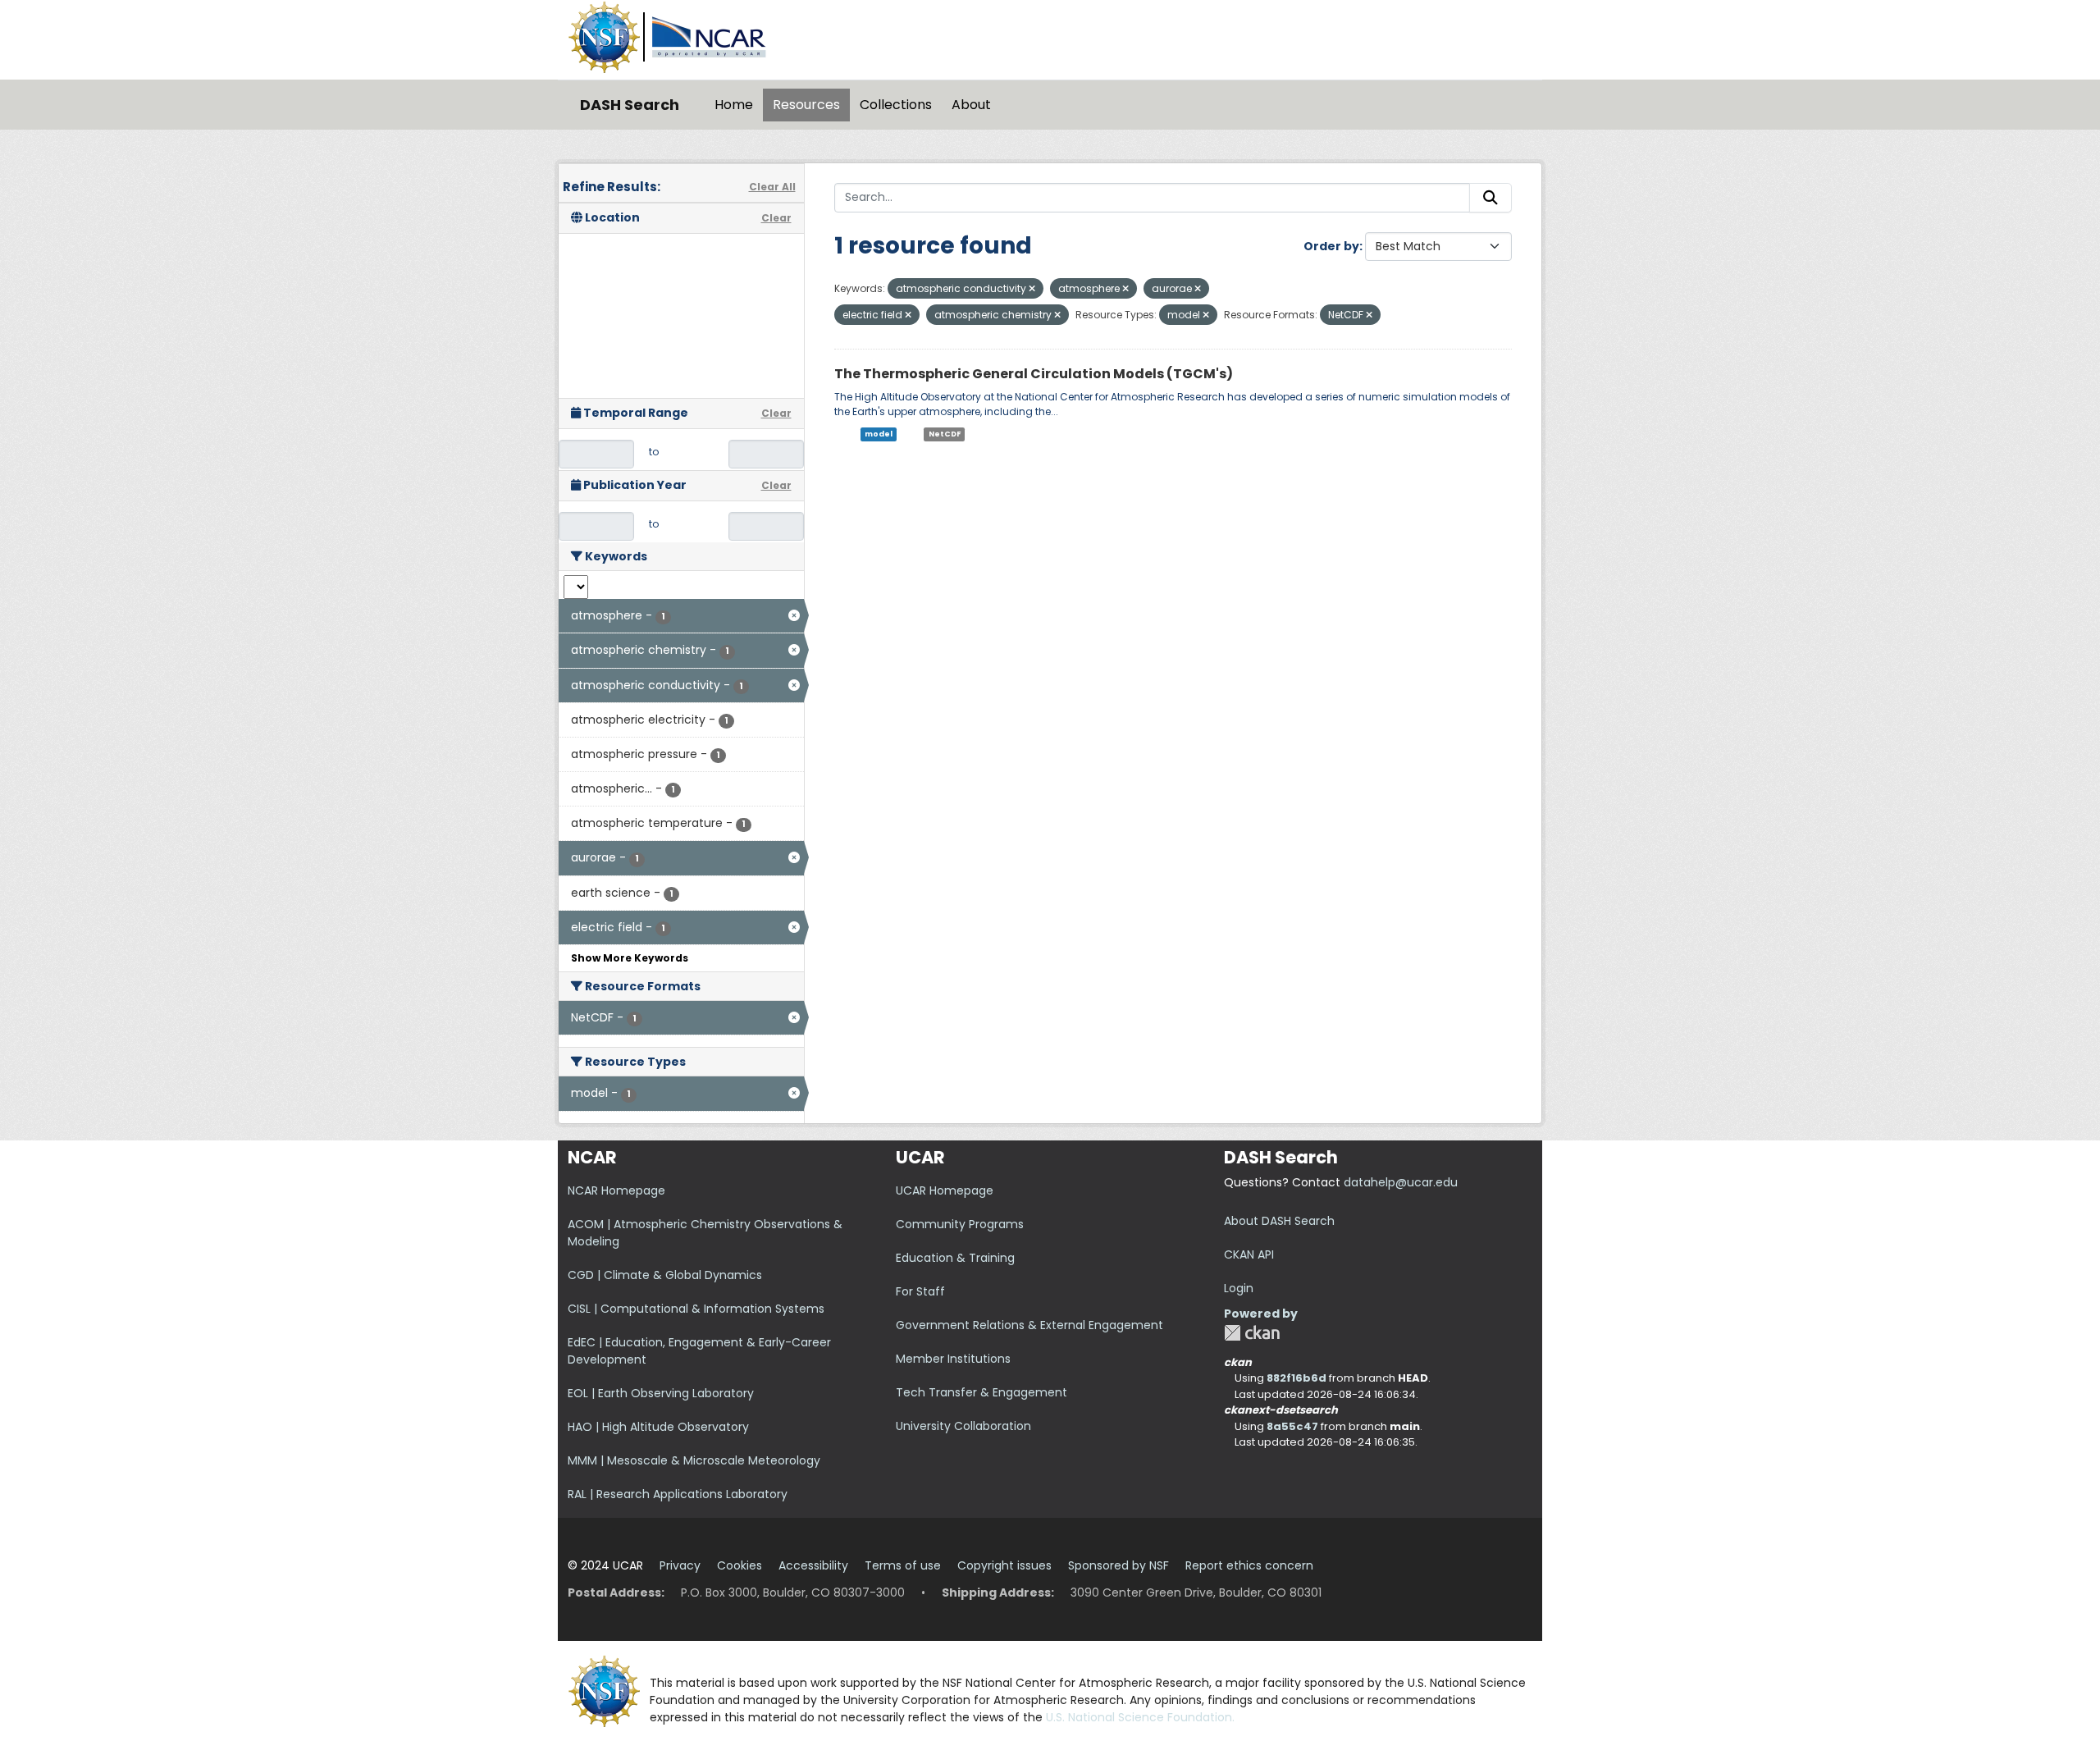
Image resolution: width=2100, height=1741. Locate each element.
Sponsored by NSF (1118, 1565)
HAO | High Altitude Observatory (658, 1427)
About (971, 105)
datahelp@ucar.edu (1401, 1182)
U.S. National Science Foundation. (1140, 1717)
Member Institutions (953, 1359)
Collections (896, 105)
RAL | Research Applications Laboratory (678, 1494)
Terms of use (903, 1565)
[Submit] (1491, 198)
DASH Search (630, 105)
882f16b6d (1297, 1378)
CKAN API (1249, 1254)
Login (1239, 1288)
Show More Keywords (630, 958)
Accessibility (813, 1565)
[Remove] (1032, 289)
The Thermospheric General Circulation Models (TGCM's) (1034, 374)
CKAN (1252, 1333)
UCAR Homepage (945, 1190)
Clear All (772, 187)
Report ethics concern (1249, 1565)
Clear (776, 218)
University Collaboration (963, 1426)
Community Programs (960, 1224)
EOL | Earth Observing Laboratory (661, 1393)
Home (734, 105)
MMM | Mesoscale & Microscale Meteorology (694, 1460)
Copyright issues (1004, 1565)
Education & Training (955, 1258)
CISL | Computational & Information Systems (696, 1309)
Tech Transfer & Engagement (982, 1392)
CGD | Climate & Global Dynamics (665, 1275)
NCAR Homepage (616, 1190)
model (879, 434)
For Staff (920, 1291)
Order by (1331, 246)
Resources (806, 105)
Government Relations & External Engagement (1029, 1325)
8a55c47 (1292, 1426)
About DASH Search (1279, 1221)
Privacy (680, 1565)
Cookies (740, 1565)
